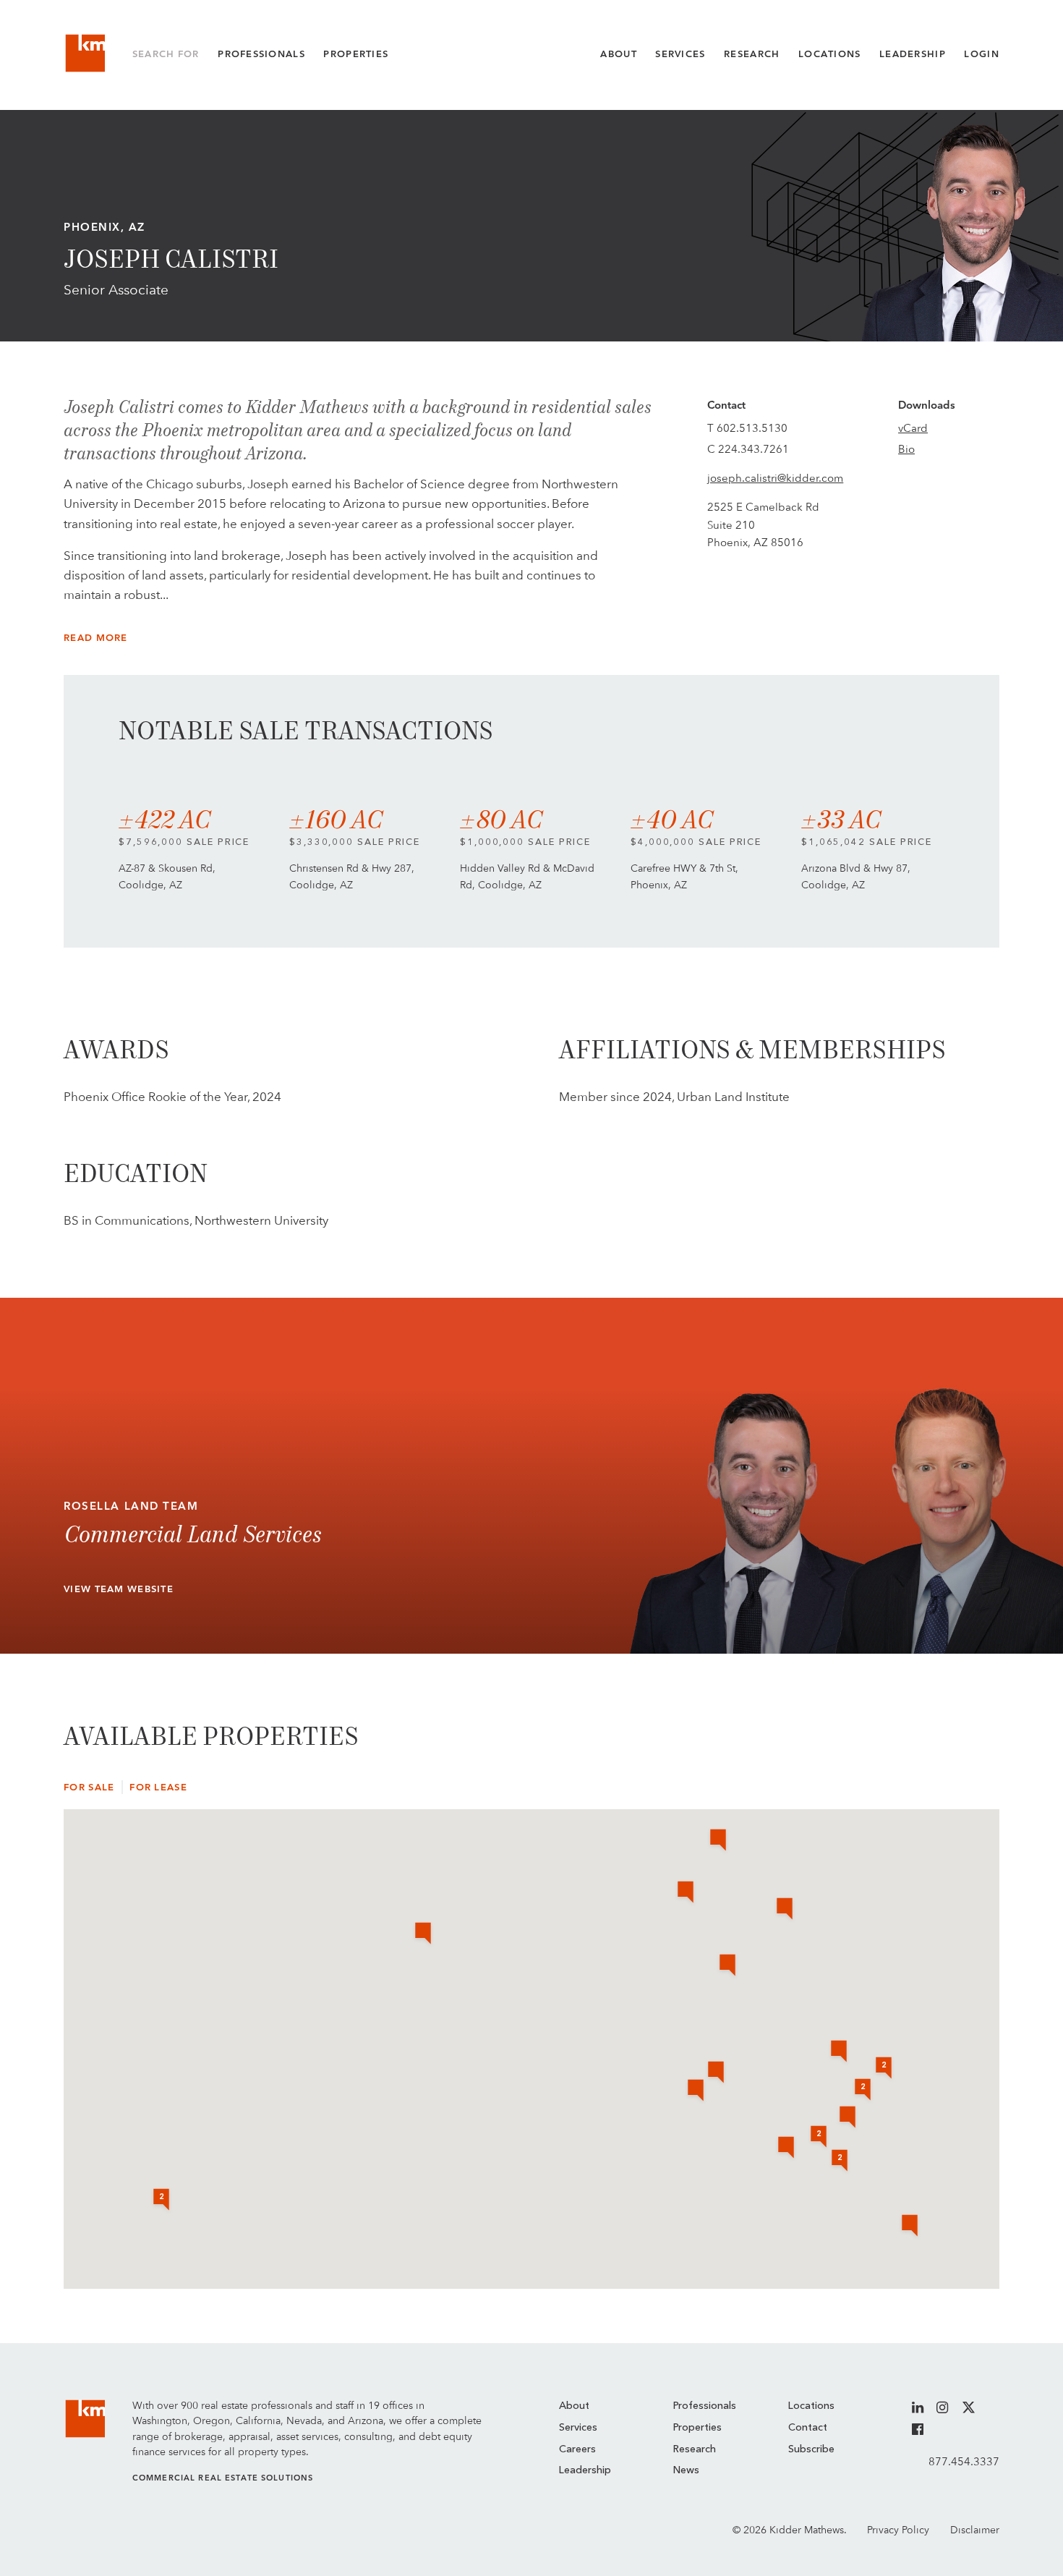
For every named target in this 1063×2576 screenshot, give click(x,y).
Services (680, 54)
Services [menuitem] (578, 2428)
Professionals (261, 54)
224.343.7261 (754, 449)
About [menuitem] (574, 2406)
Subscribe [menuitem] (811, 2449)
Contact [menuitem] (808, 2428)
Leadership (913, 54)
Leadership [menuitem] (585, 2470)
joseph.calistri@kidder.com (775, 478)
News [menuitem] (686, 2470)
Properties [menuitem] (697, 2428)
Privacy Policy (898, 2530)
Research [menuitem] (695, 2449)
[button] (839, 2052)
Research (752, 54)
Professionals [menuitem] (705, 2406)
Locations (830, 54)
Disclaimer (975, 2530)
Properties (356, 54)
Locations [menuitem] (811, 2406)
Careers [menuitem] (577, 2449)
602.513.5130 (752, 428)
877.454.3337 (964, 2461)
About (618, 54)
